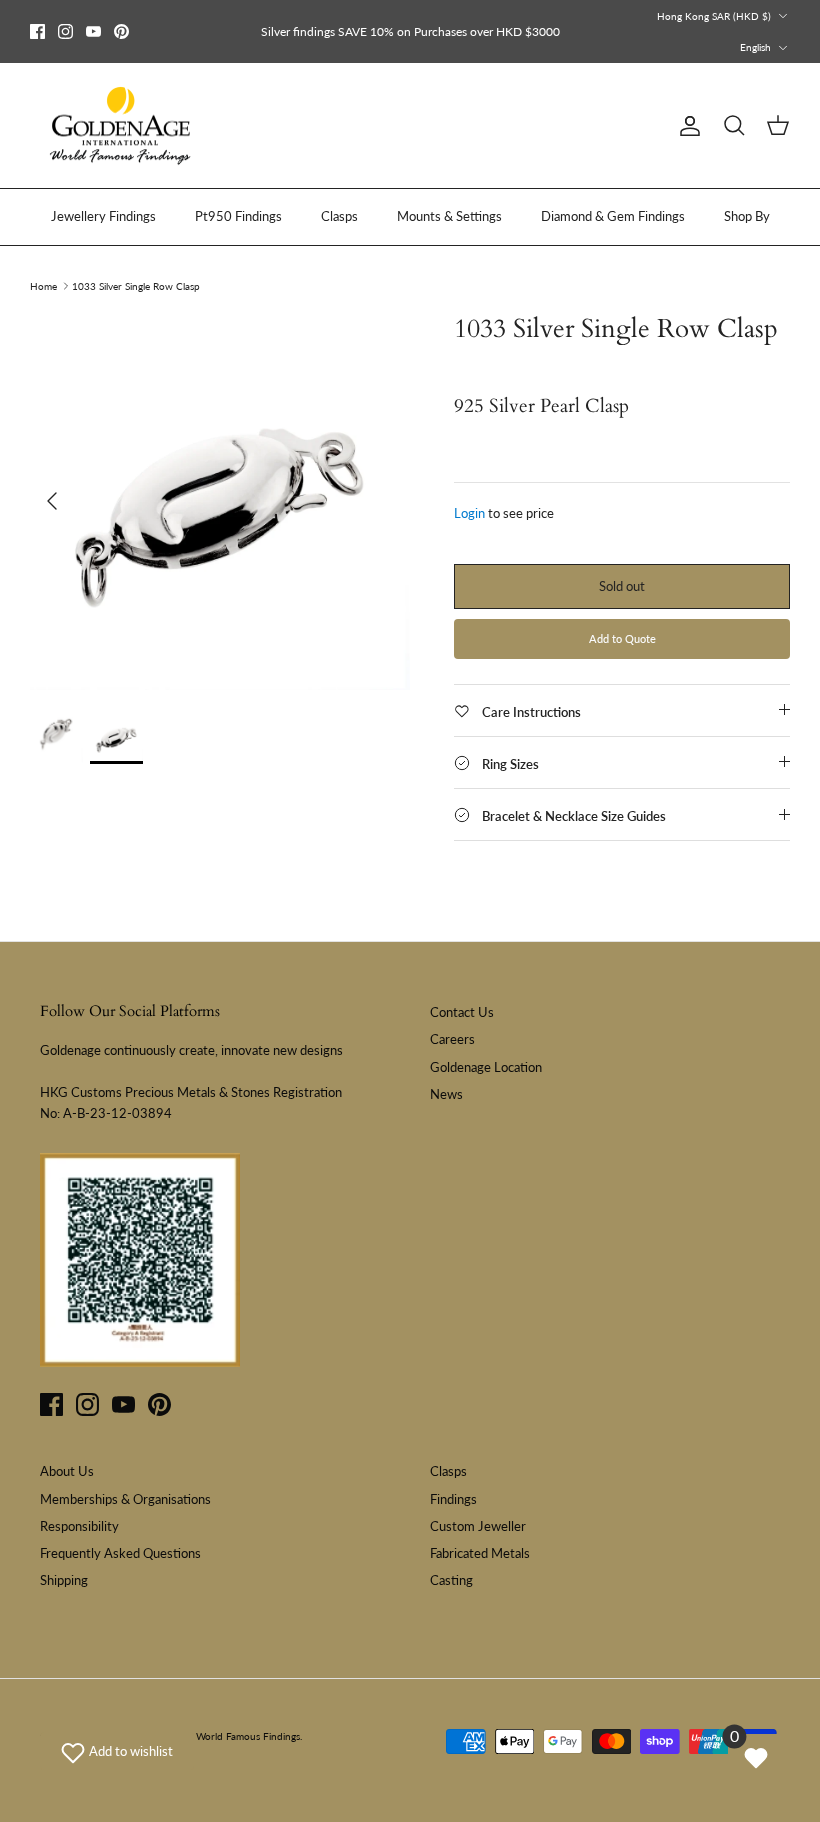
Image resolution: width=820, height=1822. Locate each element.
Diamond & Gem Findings (613, 216)
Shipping (64, 1580)
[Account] (686, 126)
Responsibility (79, 1526)
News (446, 1094)
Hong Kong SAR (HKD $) (714, 16)
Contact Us (462, 1012)
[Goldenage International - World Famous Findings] (120, 126)
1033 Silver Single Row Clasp (136, 286)
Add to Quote (622, 638)
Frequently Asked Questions (120, 1553)
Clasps (339, 216)
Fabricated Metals (480, 1553)
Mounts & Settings (449, 216)
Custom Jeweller (478, 1526)
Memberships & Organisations (125, 1499)
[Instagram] (65, 31)
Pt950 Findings (238, 216)
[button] (117, 1751)
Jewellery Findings (103, 216)
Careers (452, 1039)
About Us (67, 1471)
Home (43, 286)
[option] (220, 501)
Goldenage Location (486, 1067)
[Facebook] (37, 31)
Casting (451, 1580)
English (755, 47)
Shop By (747, 216)
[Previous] (52, 501)
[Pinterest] (121, 31)
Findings (453, 1499)
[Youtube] (93, 31)
